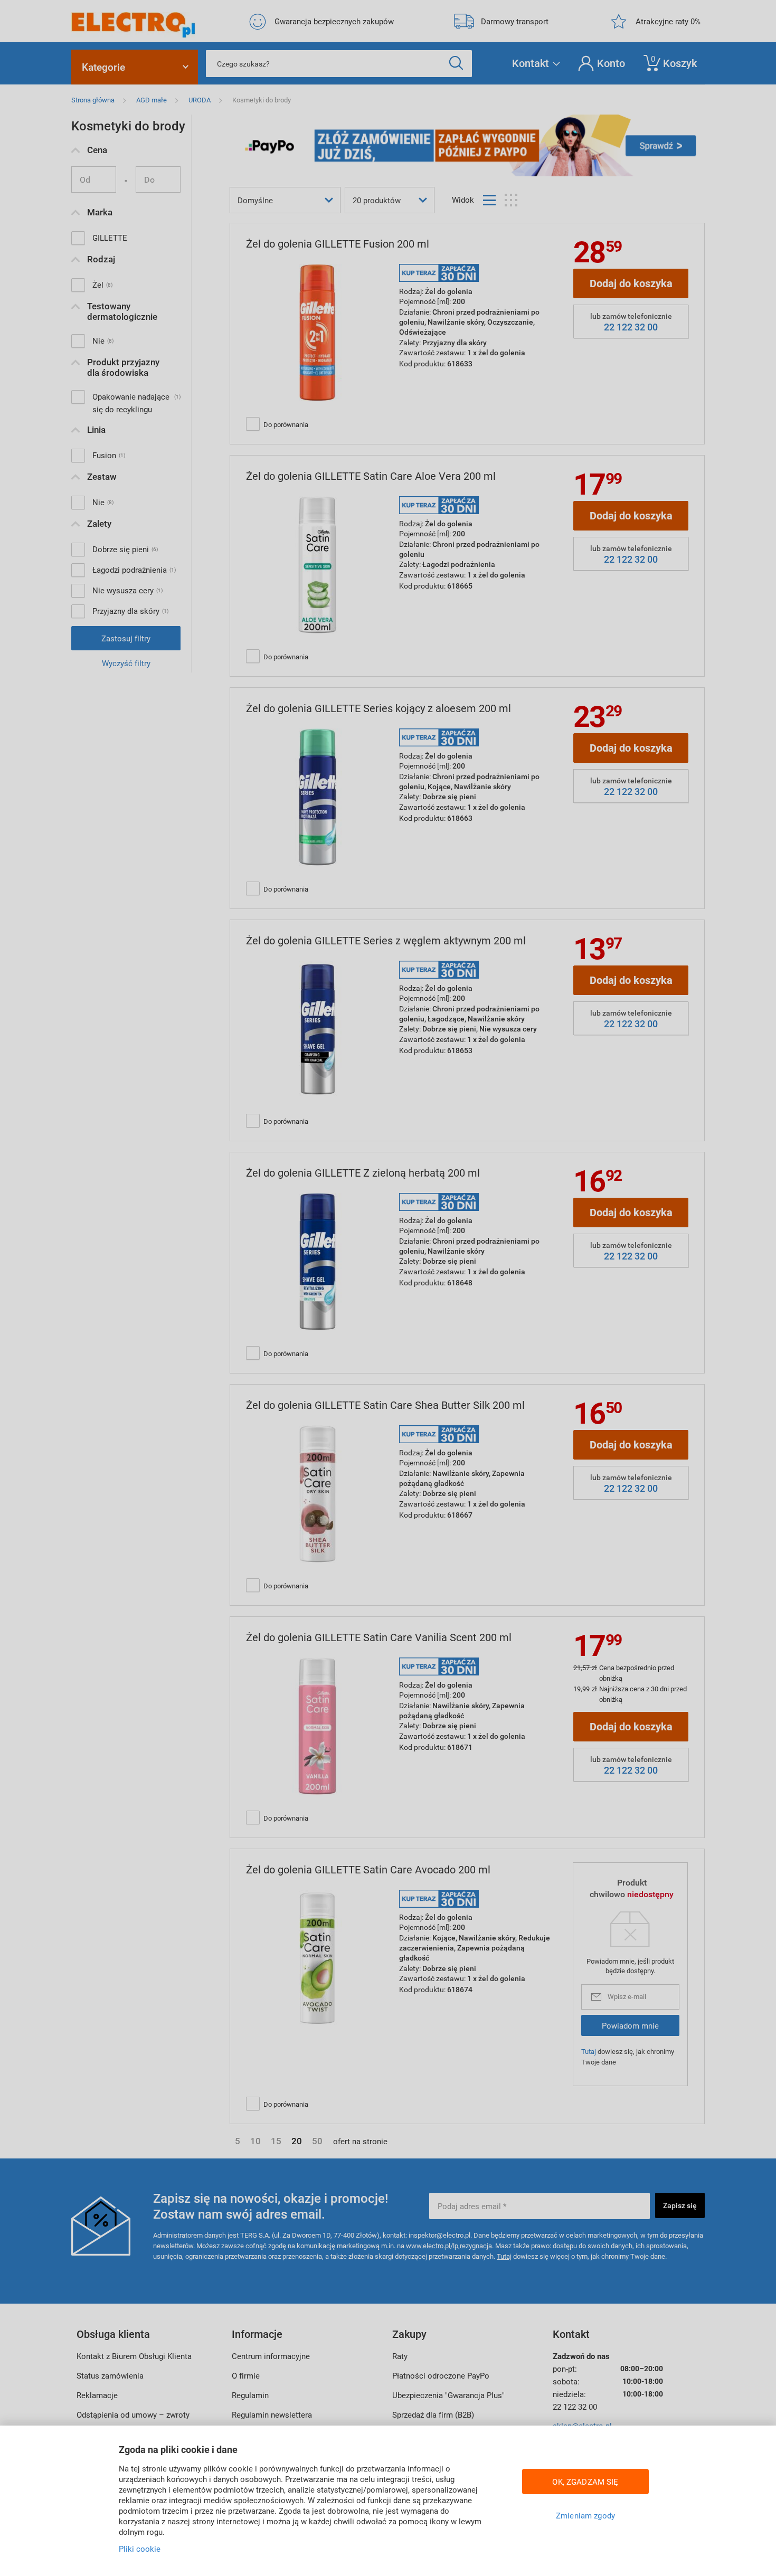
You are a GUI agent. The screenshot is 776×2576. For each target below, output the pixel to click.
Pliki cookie (140, 2549)
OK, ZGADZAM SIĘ (585, 2482)
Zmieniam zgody (585, 2515)
